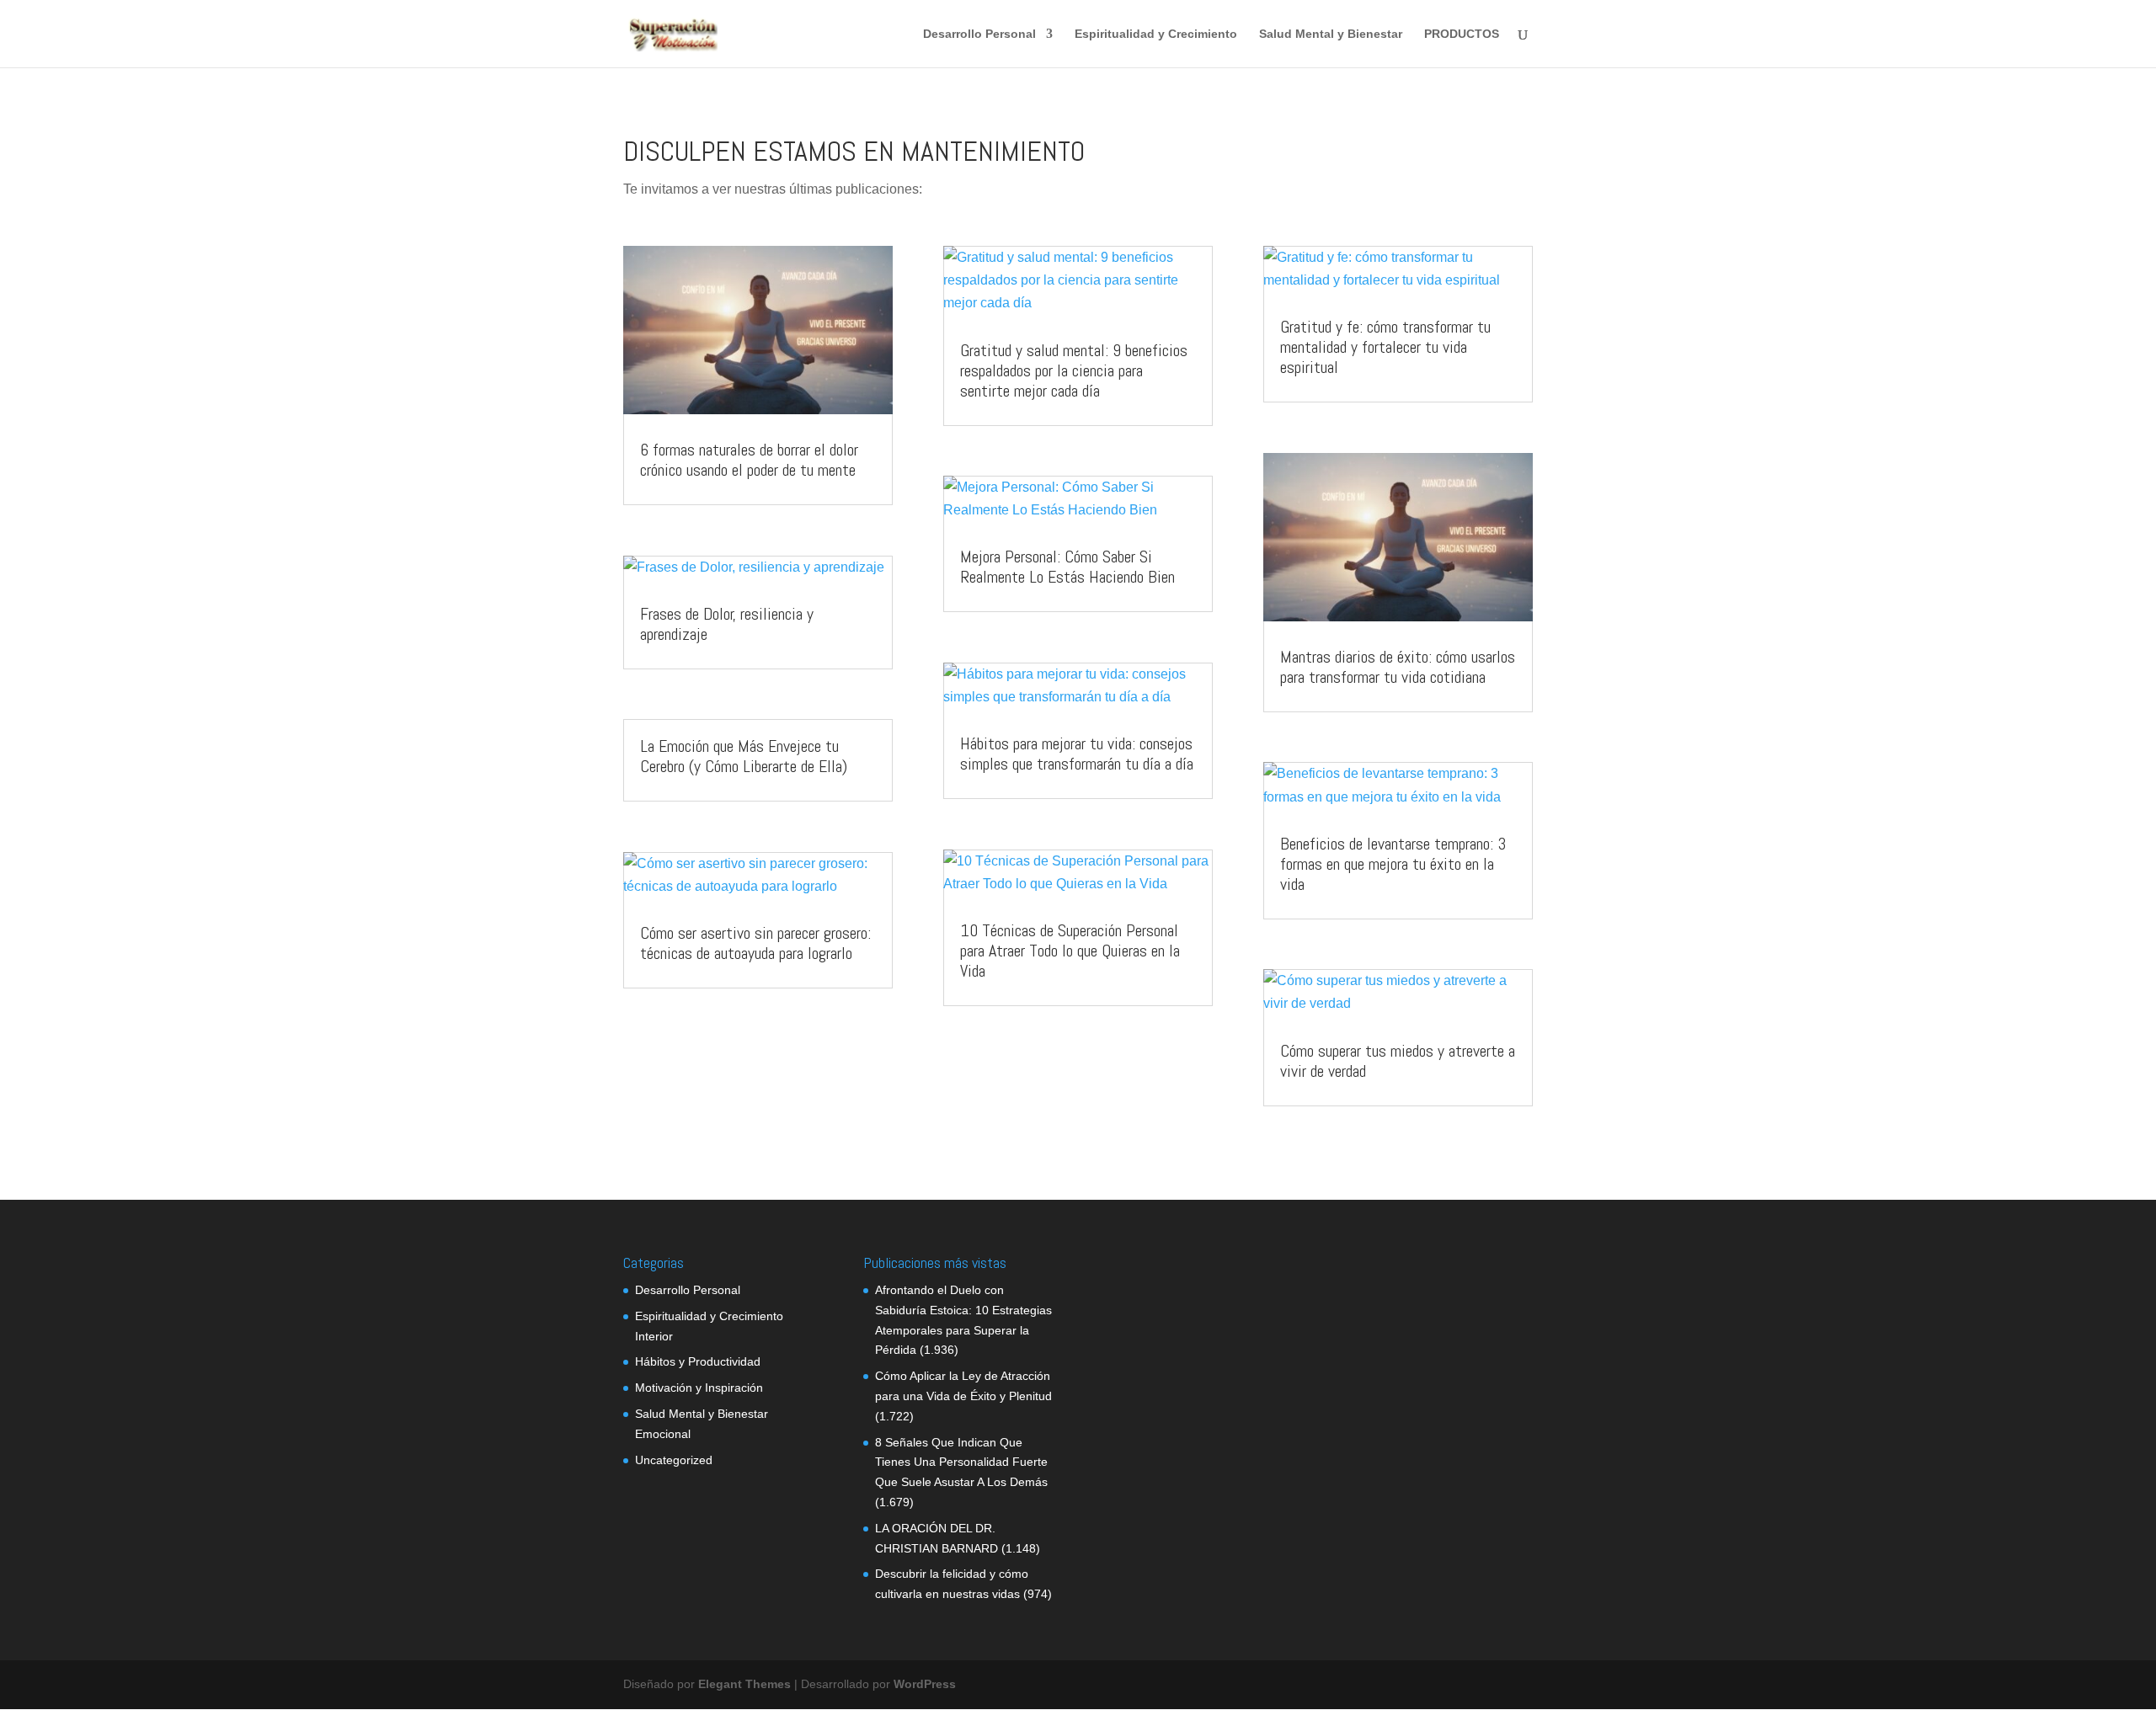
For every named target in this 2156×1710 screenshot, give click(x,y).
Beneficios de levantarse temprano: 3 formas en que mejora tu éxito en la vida (1393, 864)
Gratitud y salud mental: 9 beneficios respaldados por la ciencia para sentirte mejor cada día (1074, 370)
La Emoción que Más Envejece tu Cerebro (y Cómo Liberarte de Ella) (744, 756)
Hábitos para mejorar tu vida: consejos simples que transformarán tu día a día (1077, 754)
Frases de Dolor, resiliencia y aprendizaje (727, 624)
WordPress (925, 1684)
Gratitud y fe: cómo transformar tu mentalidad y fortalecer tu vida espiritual (1385, 347)
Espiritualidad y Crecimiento (1156, 34)
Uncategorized (674, 1460)
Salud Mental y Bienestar (1331, 34)
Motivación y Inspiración (699, 1388)
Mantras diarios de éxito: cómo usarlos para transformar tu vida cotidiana (1398, 667)
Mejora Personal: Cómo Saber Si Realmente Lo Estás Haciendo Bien (1067, 567)
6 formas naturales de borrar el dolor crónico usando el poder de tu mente (749, 460)
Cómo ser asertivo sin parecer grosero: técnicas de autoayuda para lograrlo (755, 943)
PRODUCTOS (1462, 34)
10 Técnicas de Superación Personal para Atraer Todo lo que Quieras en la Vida (1070, 951)
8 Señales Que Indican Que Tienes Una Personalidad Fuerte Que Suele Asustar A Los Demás (961, 1462)
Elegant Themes (744, 1684)
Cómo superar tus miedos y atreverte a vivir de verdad (1398, 1061)
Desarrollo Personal (979, 34)
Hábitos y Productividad (698, 1361)
